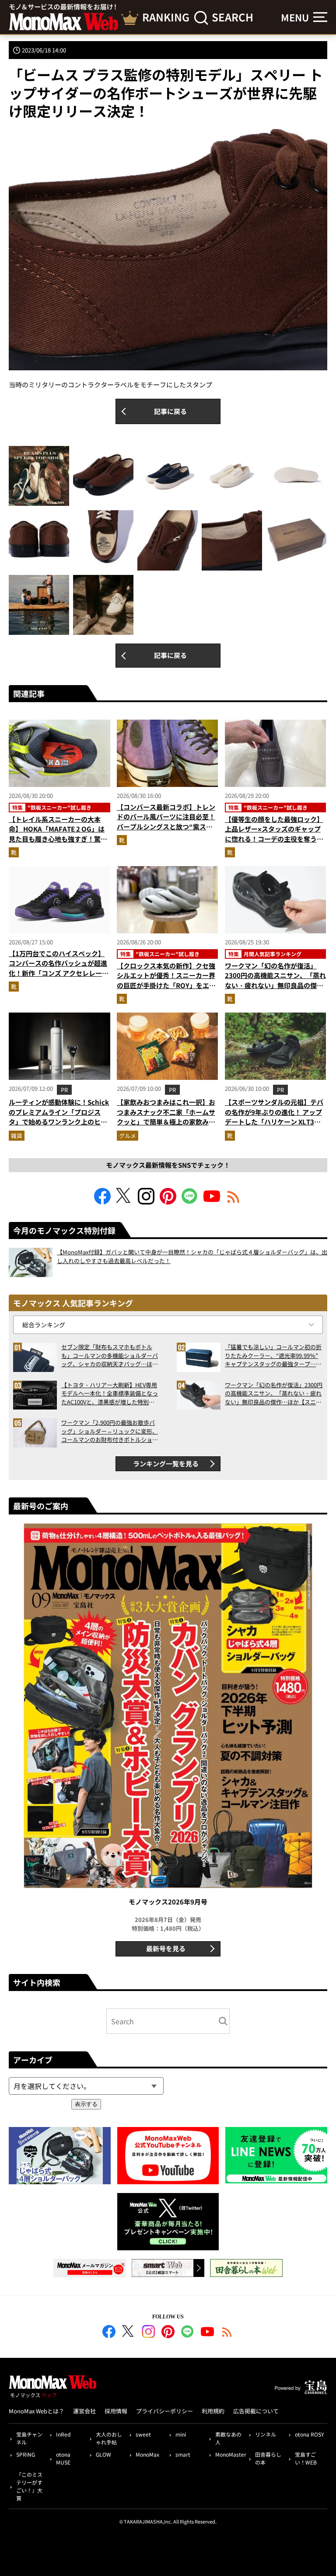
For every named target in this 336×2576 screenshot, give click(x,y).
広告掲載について (256, 2411)
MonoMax (147, 2454)
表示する (86, 2104)
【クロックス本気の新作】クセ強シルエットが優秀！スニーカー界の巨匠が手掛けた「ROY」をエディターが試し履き (166, 980)
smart (183, 2454)
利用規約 (213, 2411)
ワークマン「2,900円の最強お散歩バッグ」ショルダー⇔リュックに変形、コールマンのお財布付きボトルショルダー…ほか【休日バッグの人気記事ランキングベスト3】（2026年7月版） (110, 1431)
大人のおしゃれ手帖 (109, 2438)
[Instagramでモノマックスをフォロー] (146, 1202)
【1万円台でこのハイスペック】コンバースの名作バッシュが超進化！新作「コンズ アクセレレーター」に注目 (59, 968)
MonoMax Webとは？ (37, 2411)
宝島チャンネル (29, 2438)
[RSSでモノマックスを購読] (227, 2333)
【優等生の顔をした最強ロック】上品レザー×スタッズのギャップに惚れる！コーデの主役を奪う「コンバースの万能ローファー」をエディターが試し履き (274, 839)
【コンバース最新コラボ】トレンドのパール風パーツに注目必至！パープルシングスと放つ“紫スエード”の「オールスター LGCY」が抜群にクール (167, 827)
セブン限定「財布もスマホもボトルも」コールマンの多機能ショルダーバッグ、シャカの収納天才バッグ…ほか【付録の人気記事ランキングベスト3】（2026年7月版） (110, 1356)
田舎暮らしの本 (268, 2458)
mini (181, 2434)
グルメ (128, 1136)
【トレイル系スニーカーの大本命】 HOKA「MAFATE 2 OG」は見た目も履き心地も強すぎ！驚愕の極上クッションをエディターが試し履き (58, 839)
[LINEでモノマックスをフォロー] (190, 1202)
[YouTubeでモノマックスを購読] (212, 1202)
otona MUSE (63, 2458)
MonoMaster (230, 2454)
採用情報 (116, 2411)
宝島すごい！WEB (306, 2458)
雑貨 (17, 1136)
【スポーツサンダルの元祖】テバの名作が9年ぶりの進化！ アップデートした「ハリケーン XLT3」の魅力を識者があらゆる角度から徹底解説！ (274, 1122)
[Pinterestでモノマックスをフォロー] (168, 1202)
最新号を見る (166, 1948)
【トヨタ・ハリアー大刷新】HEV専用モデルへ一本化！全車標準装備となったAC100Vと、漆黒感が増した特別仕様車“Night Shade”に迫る (110, 1394)
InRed (63, 2434)
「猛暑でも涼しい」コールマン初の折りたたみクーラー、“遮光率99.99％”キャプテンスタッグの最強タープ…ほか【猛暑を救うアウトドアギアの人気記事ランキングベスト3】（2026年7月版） (273, 1356)
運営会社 (84, 2411)
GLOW (103, 2454)
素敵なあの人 (228, 2438)
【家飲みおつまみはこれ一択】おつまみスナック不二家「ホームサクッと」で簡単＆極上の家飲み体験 (166, 1117)
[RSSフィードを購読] (234, 1202)
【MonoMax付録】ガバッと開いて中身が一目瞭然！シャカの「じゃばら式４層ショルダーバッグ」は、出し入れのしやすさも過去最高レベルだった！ (192, 1256)
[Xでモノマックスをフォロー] (124, 1202)
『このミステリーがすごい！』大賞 (29, 2486)
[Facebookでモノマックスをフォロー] (102, 1202)
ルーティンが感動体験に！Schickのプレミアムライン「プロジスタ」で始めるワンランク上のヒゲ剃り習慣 (59, 1117)
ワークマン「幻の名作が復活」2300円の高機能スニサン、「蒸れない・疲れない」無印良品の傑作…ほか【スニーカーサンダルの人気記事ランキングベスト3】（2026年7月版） (275, 990)
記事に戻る (170, 411)
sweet (143, 2434)
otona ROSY (309, 2434)
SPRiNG (26, 2454)
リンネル (266, 2434)
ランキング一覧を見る (166, 1464)
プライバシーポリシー (164, 2411)
